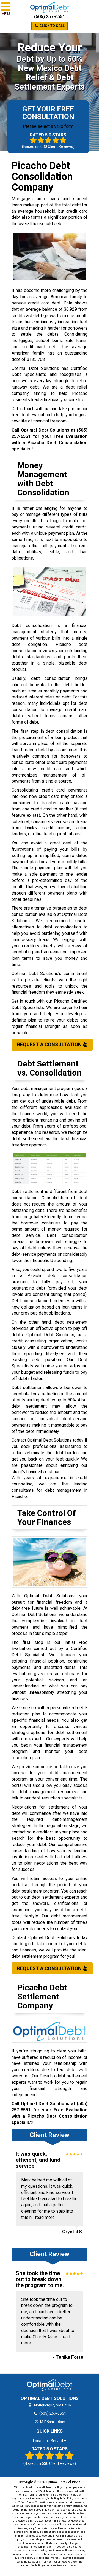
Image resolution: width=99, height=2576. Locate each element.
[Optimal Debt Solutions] (50, 2385)
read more (45, 2217)
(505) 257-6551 (50, 17)
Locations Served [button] (48, 2441)
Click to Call (52, 26)
